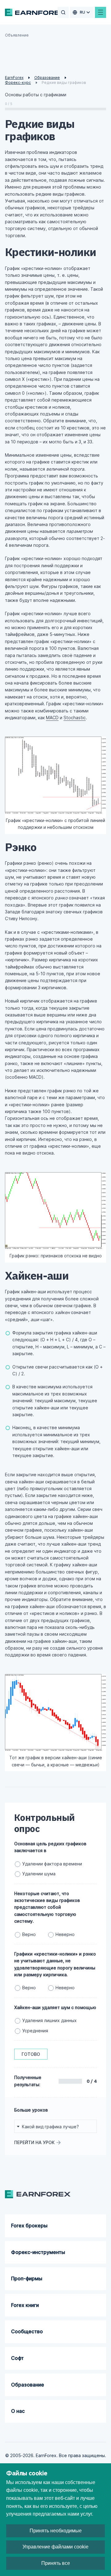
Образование (28, 2385)
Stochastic (75, 718)
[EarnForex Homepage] (35, 12)
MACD (52, 718)
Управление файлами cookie (55, 2547)
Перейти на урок (34, 2142)
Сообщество (27, 2331)
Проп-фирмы (27, 2278)
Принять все (56, 2563)
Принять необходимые (56, 2531)
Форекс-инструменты (38, 2252)
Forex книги (25, 2305)
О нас (18, 2411)
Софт (17, 2358)
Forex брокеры (29, 2226)
